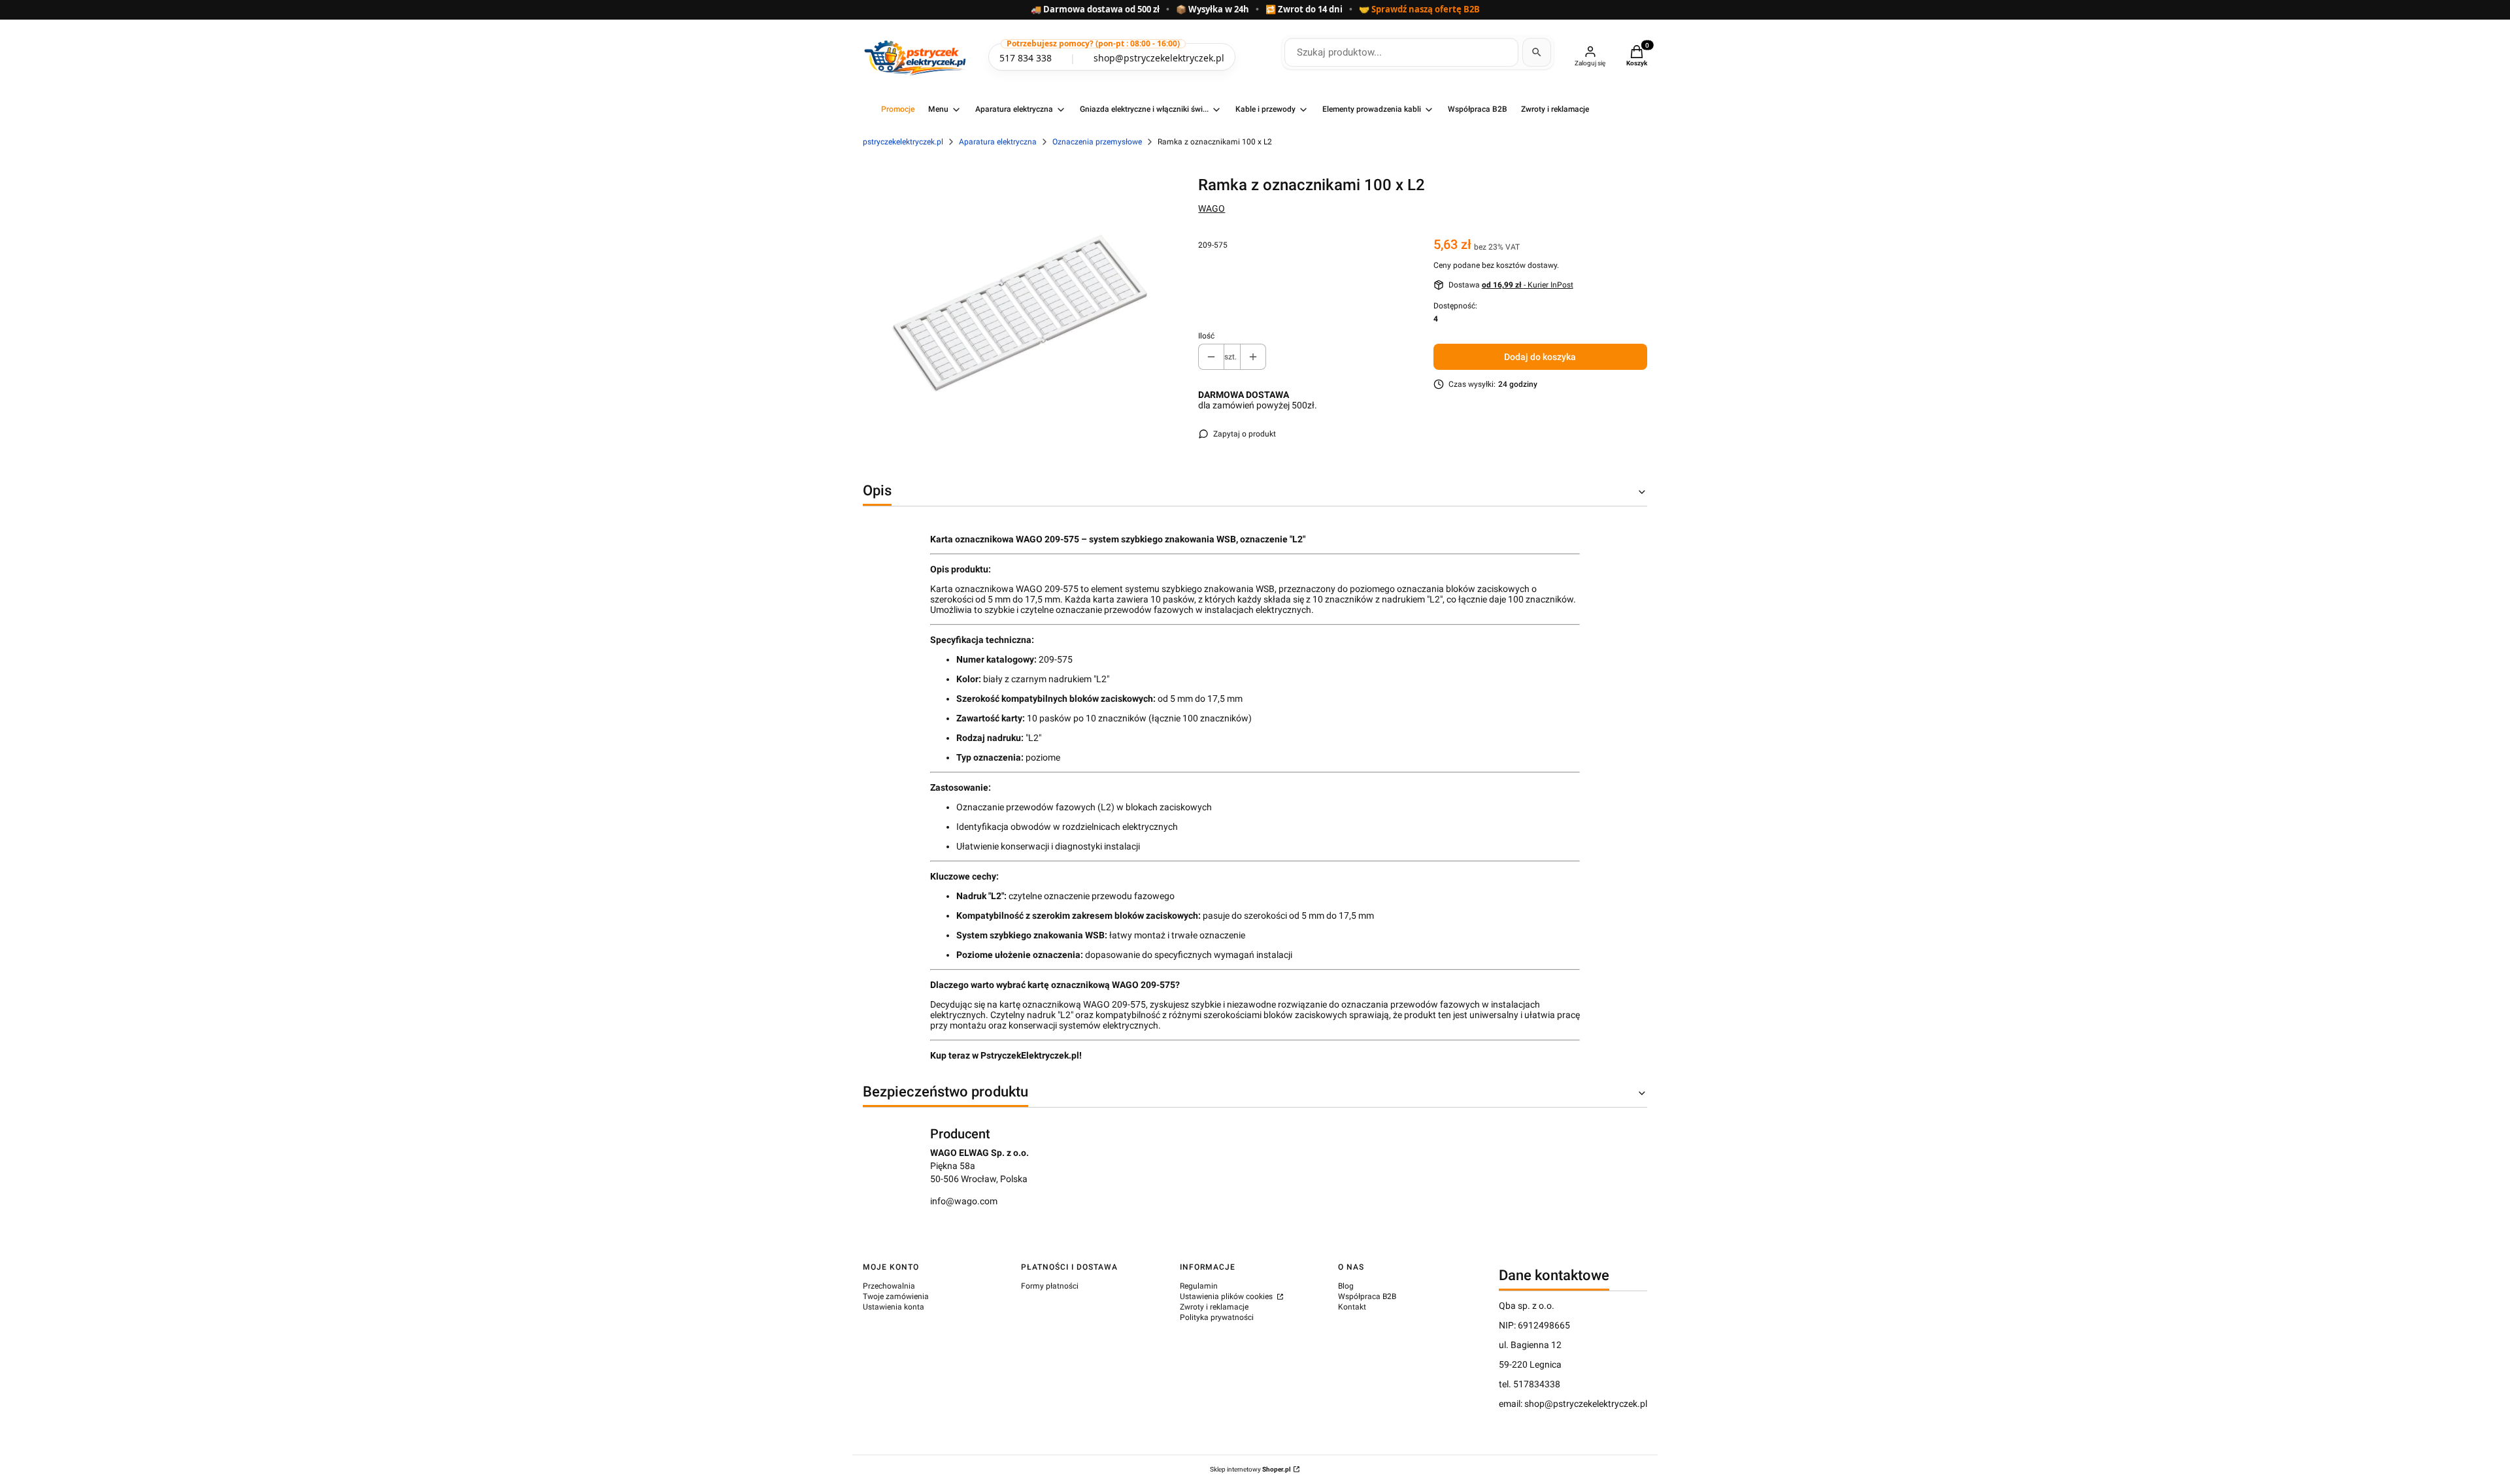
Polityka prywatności (1217, 1317)
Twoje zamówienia (896, 1296)
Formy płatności (1050, 1286)
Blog (1346, 1286)
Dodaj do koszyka (1540, 357)
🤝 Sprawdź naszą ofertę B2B (1419, 10)
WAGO (1212, 208)
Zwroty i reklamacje (1214, 1307)
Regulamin (1199, 1286)
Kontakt (1352, 1307)
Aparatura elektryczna (998, 142)
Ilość (1206, 336)
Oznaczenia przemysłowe (1097, 142)
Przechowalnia (889, 1286)
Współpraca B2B (1367, 1296)
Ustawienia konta (894, 1307)
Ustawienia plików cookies (1227, 1296)
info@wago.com (964, 1201)
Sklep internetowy (1250, 1469)
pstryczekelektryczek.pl (903, 142)
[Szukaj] (1537, 52)
